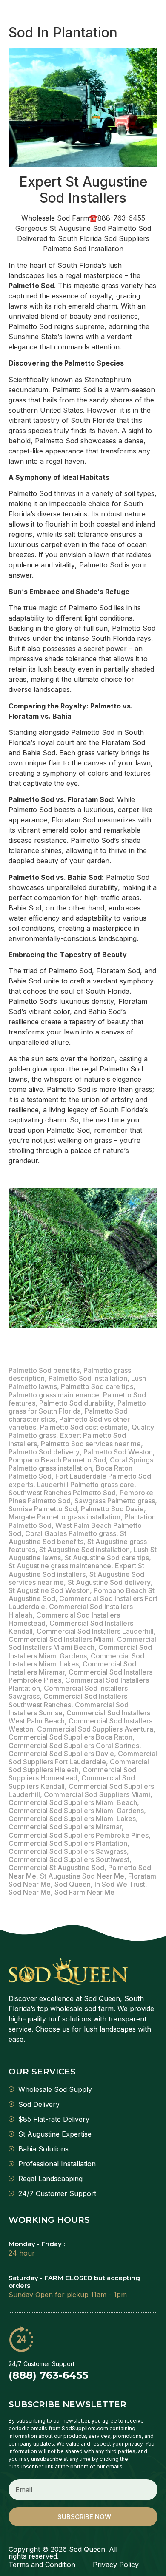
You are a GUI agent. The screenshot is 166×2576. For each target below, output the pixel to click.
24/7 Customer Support (41, 2364)
